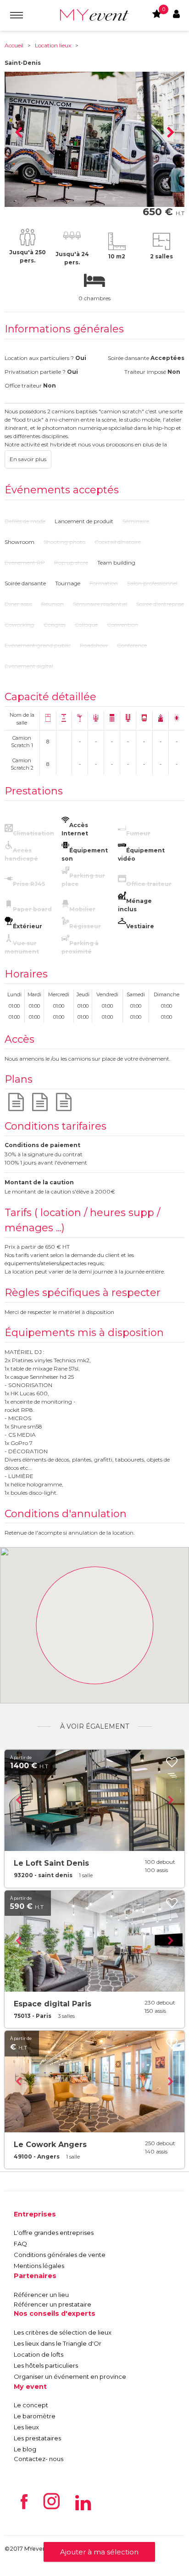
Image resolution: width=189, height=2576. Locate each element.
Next (171, 133)
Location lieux (53, 45)
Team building (116, 563)
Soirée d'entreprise (160, 604)
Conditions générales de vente (60, 2255)
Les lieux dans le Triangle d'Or (58, 2343)
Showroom (19, 542)
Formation (104, 583)
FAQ (20, 2244)
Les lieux (26, 2427)
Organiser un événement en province (70, 2376)
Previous (18, 133)
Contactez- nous (39, 2459)
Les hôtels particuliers (46, 2365)
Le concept (31, 2405)
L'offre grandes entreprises (54, 2233)
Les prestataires (37, 2438)
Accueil (14, 45)
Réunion (53, 604)
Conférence (132, 645)
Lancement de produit (84, 521)
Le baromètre (35, 2416)
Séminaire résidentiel (100, 604)
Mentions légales (39, 2266)
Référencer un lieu (41, 2295)
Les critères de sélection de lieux (63, 2332)
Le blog (25, 2449)
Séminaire (136, 521)
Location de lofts (39, 2354)
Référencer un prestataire (53, 2304)
